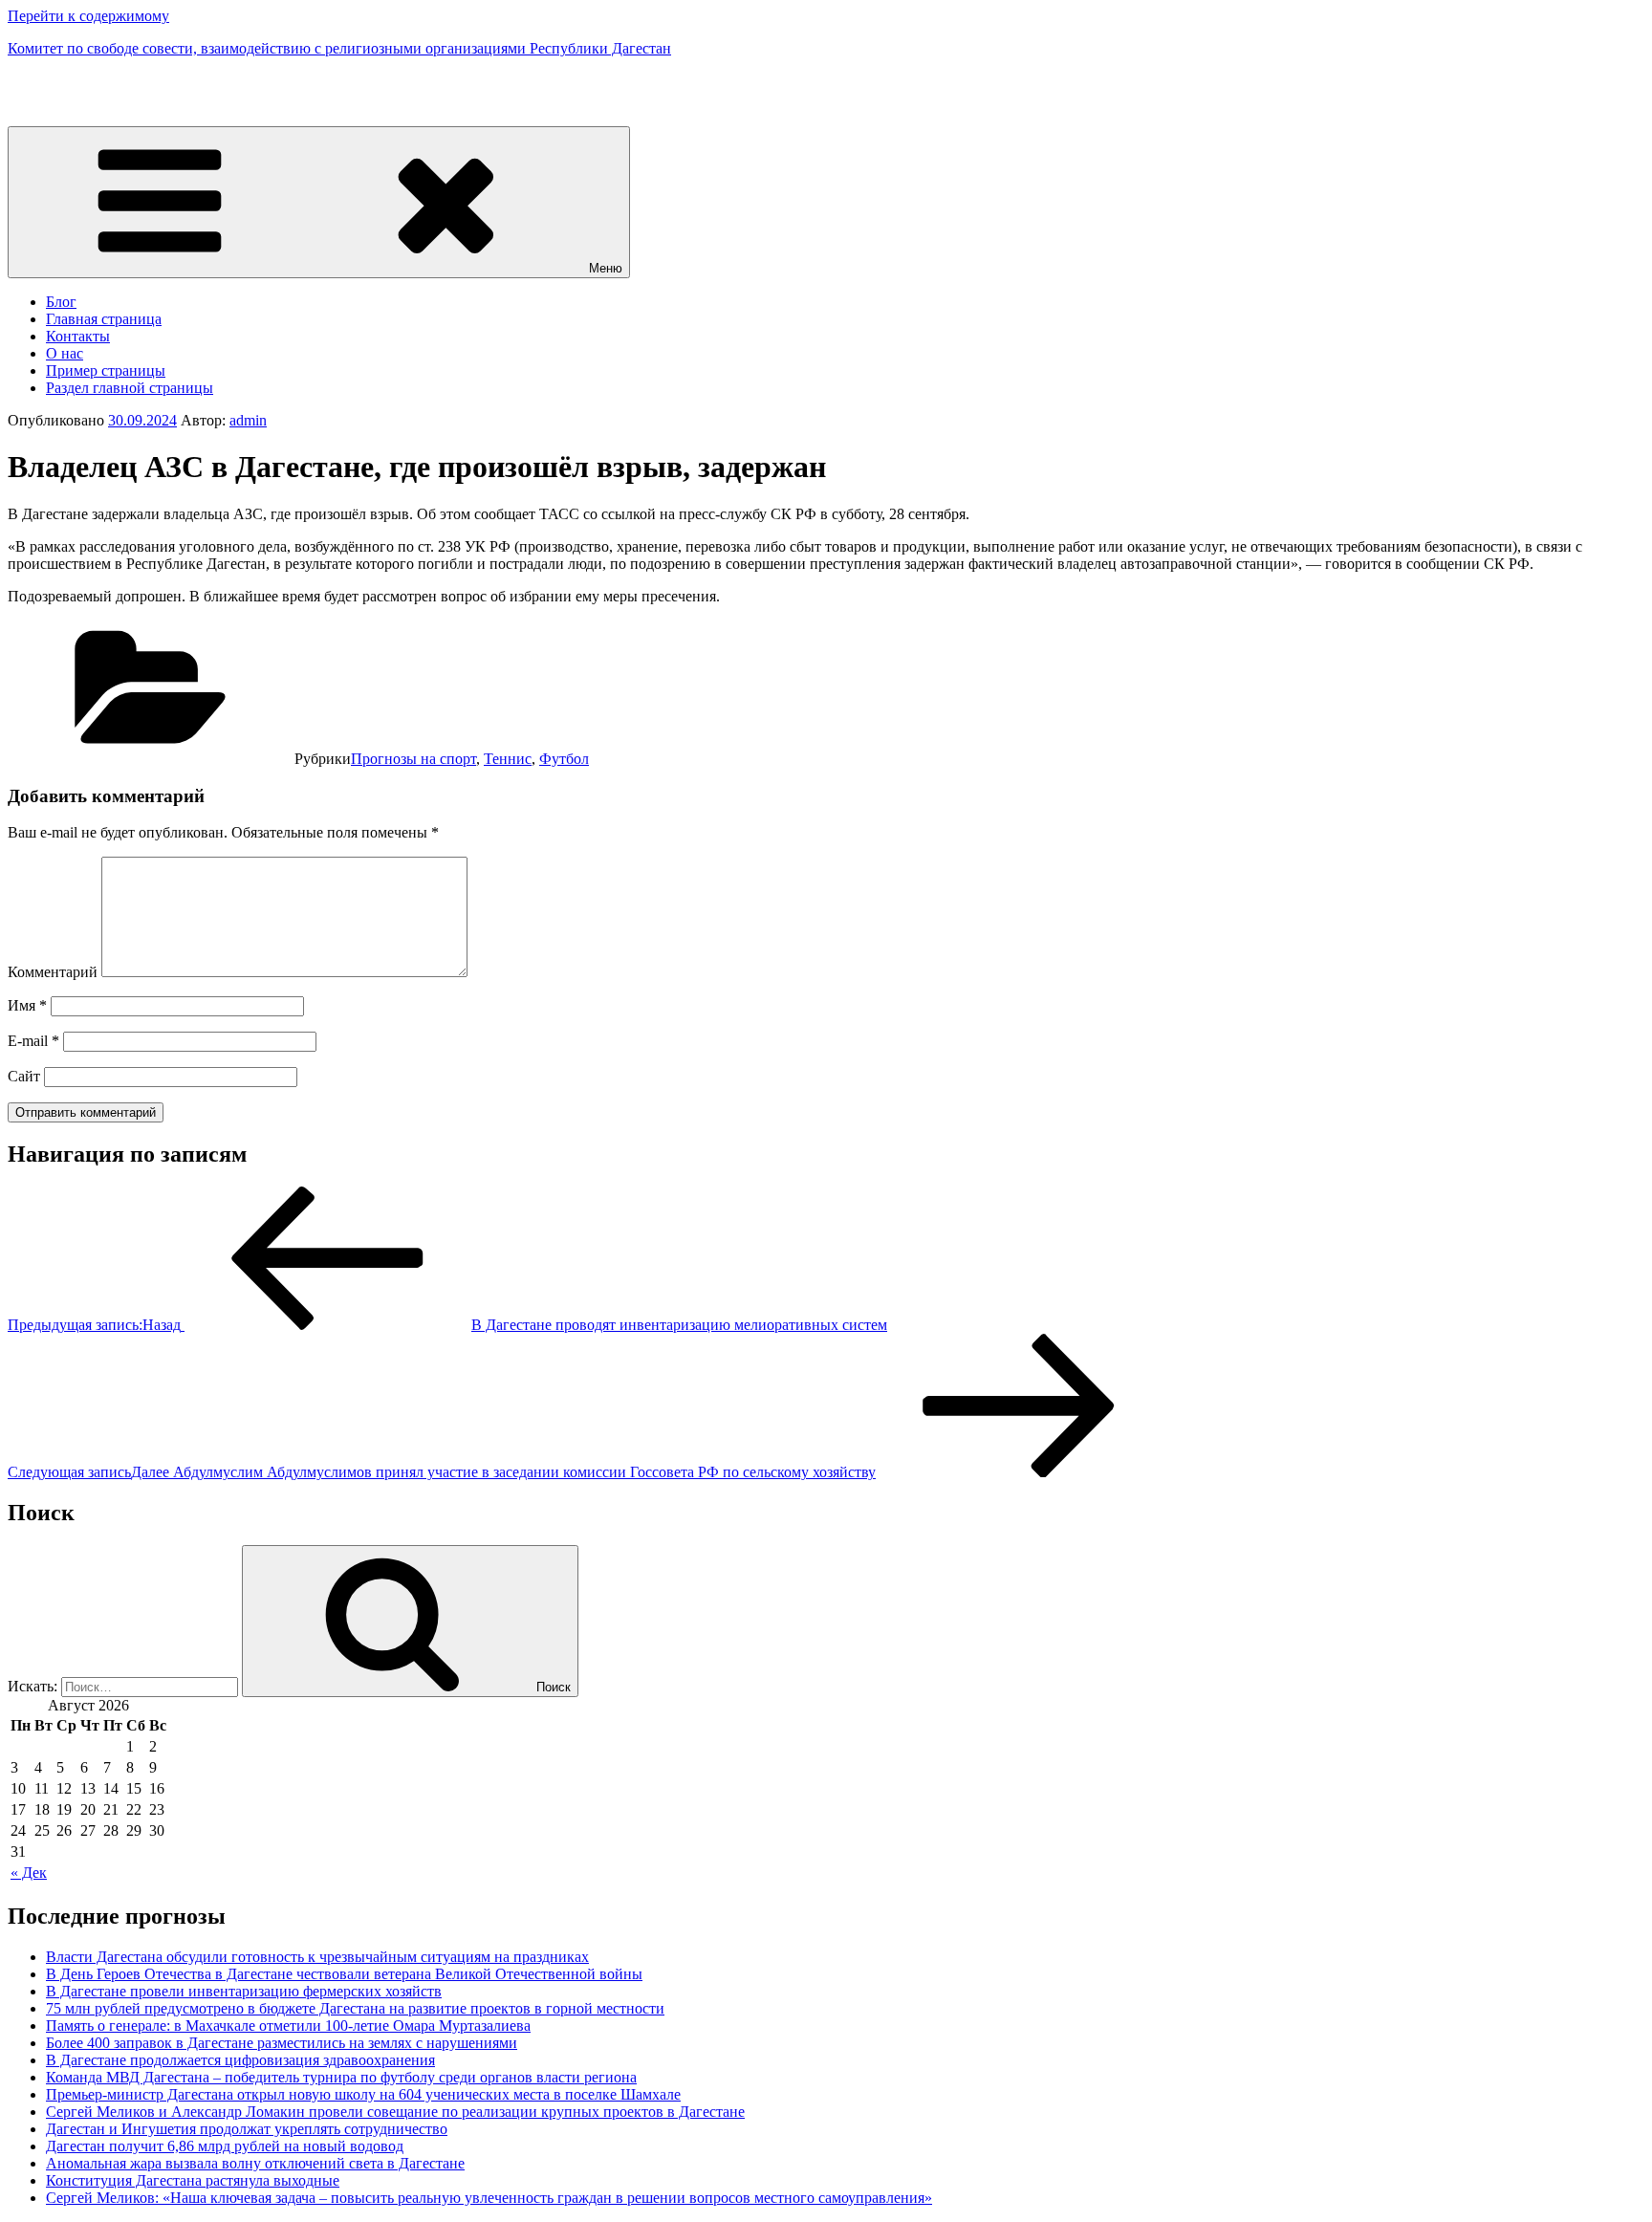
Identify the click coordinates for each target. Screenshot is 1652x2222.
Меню (606, 268)
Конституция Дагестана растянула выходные (193, 2180)
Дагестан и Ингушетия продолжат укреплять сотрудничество (247, 2129)
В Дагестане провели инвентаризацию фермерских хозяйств (244, 1991)
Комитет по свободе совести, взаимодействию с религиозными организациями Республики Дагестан (339, 48)
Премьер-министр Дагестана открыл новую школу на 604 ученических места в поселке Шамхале (363, 2094)
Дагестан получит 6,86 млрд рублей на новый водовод (225, 2146)
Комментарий (53, 972)
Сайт (24, 1076)
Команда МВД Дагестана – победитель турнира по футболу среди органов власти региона (341, 2077)
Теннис (508, 759)
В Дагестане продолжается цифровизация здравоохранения (240, 2060)
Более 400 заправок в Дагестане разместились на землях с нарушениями (282, 2043)
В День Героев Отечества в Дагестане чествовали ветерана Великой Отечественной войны (344, 1974)
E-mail (33, 1041)
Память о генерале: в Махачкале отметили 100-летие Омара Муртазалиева (288, 2026)
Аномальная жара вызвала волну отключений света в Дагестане (255, 2163)
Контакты (78, 336)
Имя (27, 1005)
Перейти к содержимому (88, 16)
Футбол (564, 759)
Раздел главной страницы (130, 388)
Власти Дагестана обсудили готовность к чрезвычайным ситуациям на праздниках (317, 1957)
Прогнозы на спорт (413, 759)
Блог (61, 302)
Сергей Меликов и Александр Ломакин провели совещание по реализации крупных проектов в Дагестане (395, 2112)
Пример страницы (106, 370)
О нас (65, 353)
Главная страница (104, 319)
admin (248, 420)
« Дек (29, 1873)
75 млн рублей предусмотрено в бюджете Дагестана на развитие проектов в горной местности (355, 2008)
